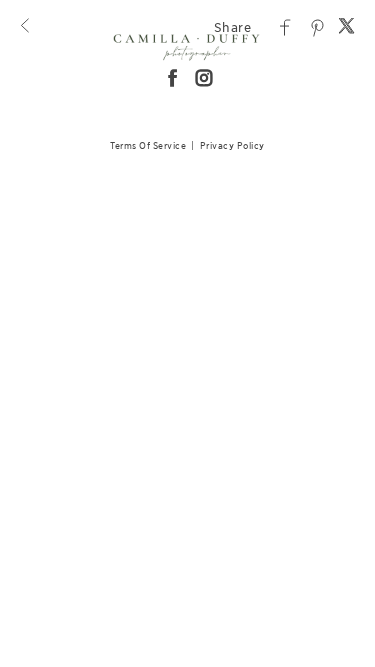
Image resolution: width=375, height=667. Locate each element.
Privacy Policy (232, 145)
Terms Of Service (148, 145)
